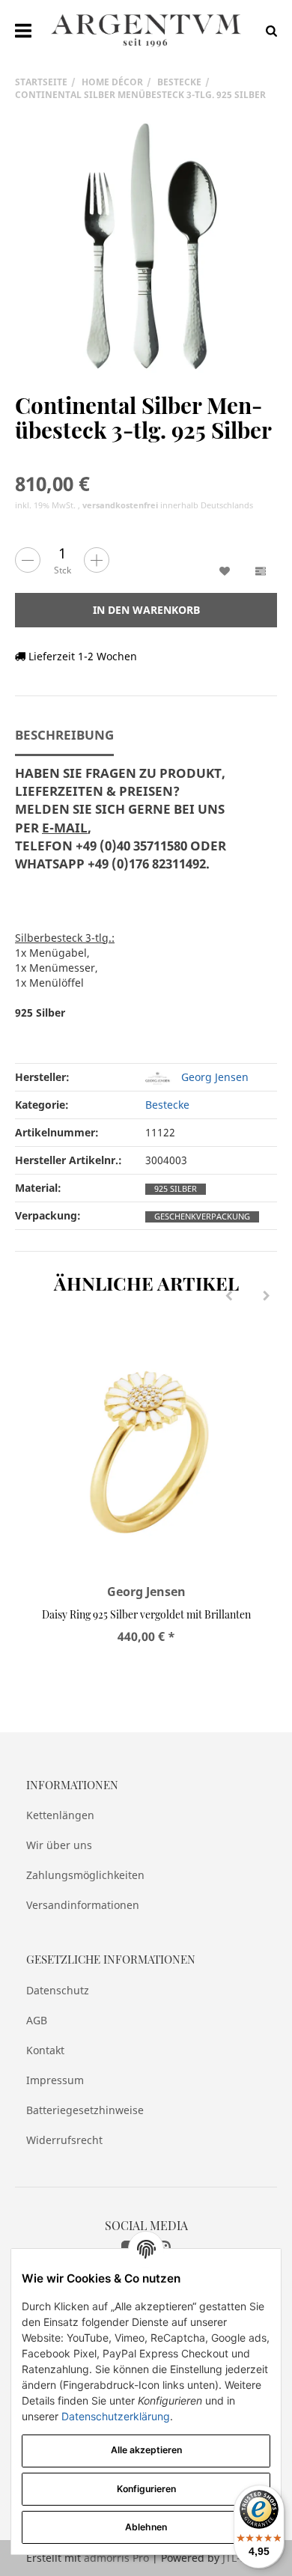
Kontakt (45, 2050)
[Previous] (229, 1296)
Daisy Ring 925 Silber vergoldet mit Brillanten (146, 1614)
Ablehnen (146, 2527)
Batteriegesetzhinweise (85, 2110)
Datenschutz (58, 1990)
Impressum (55, 2080)
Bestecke (167, 1105)
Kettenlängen (60, 1815)
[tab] (131, 828)
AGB (37, 2020)
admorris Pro (116, 2558)
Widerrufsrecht (64, 2140)
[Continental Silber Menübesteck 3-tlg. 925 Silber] (146, 247)
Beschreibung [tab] (64, 735)
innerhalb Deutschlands (168, 505)
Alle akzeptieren (146, 2450)
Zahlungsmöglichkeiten (85, 1875)
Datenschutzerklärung (116, 2416)
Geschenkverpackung (202, 1217)
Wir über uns (59, 1845)
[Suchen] (268, 30)
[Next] (267, 1296)
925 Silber (176, 1189)
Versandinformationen (83, 1905)
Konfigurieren (146, 2489)
